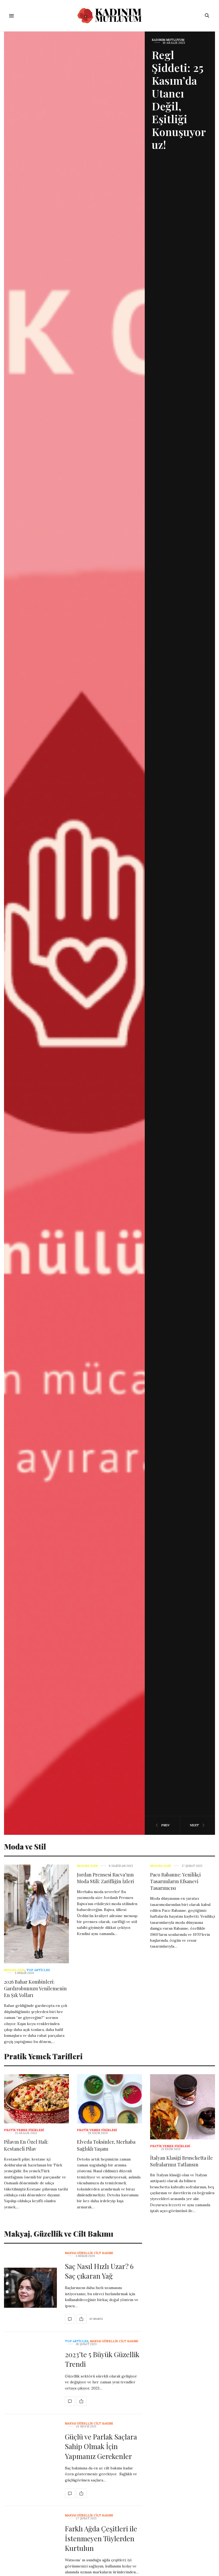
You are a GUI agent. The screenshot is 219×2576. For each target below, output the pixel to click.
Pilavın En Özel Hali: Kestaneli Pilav (26, 2145)
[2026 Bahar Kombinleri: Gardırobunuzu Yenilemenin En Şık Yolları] (36, 1914)
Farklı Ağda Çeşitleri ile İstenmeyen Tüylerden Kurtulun (101, 2538)
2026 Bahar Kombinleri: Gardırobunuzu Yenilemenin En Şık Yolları (35, 1988)
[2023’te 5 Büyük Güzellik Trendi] (70, 2401)
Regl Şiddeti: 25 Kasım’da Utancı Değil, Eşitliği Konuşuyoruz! (179, 100)
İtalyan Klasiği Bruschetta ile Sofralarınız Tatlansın (181, 2161)
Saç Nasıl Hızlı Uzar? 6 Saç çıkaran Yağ (99, 2271)
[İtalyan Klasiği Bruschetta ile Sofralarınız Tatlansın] (183, 2107)
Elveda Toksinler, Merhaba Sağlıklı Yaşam (106, 2145)
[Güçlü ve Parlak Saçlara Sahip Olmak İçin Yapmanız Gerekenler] (70, 2493)
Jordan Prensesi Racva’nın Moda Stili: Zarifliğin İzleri (105, 1878)
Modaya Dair (14, 1970)
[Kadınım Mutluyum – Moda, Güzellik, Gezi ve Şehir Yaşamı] (109, 16)
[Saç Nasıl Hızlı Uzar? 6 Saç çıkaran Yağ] (30, 2288)
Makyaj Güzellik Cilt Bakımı (89, 2253)
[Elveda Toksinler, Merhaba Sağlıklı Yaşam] (109, 2099)
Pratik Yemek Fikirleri (24, 2130)
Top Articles (38, 1970)
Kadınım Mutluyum (168, 40)
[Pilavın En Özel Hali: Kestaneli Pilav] (36, 2099)
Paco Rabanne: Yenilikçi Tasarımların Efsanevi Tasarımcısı (175, 1881)
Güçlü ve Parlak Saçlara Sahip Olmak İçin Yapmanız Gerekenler (101, 2446)
